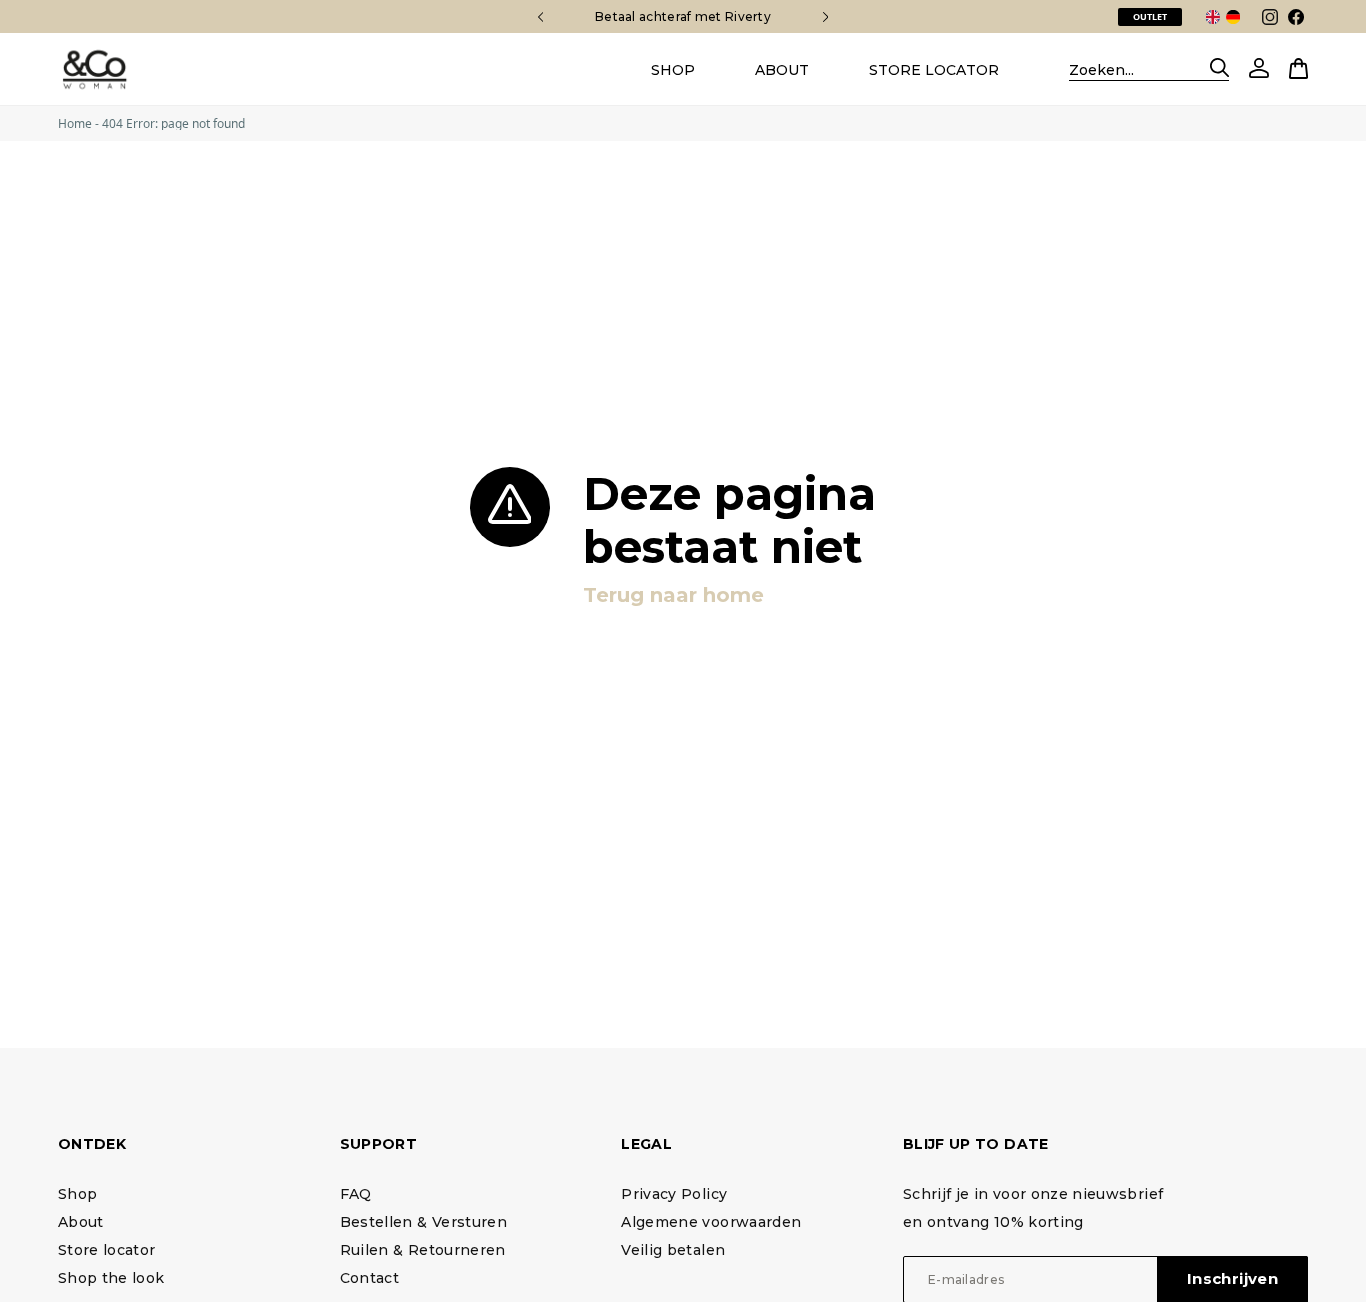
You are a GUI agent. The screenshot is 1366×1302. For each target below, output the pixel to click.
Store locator (934, 70)
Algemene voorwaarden (711, 1222)
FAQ (356, 1194)
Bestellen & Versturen (423, 1222)
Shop (673, 70)
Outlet (1150, 16)
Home (75, 123)
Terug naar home (673, 595)
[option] (1216, 16)
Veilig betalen (673, 1250)
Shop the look (111, 1278)
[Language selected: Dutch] (1226, 16)
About (81, 1222)
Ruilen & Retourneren (423, 1250)
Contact (369, 1278)
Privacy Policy (674, 1194)
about (782, 70)
